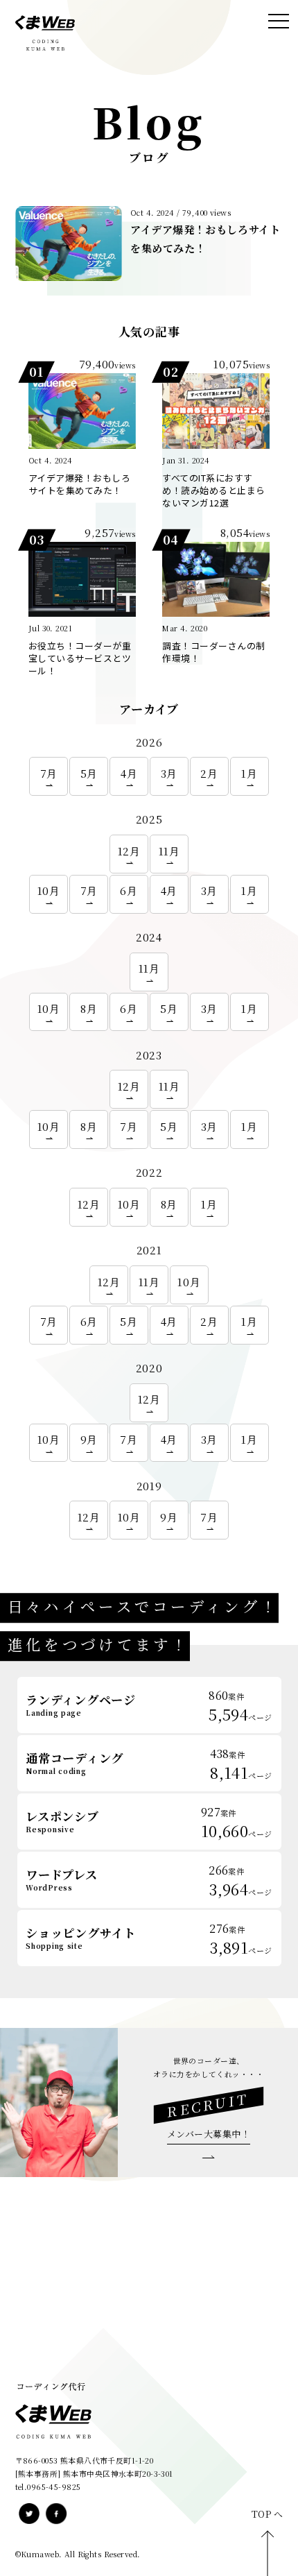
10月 (49, 890)
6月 (129, 890)
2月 (209, 773)
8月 (89, 1008)
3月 (169, 773)
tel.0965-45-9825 (48, 2487)
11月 (169, 851)
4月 (129, 773)
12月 (129, 851)
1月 (249, 773)
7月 (49, 773)
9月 (89, 1439)
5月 (89, 773)
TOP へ (268, 2514)
